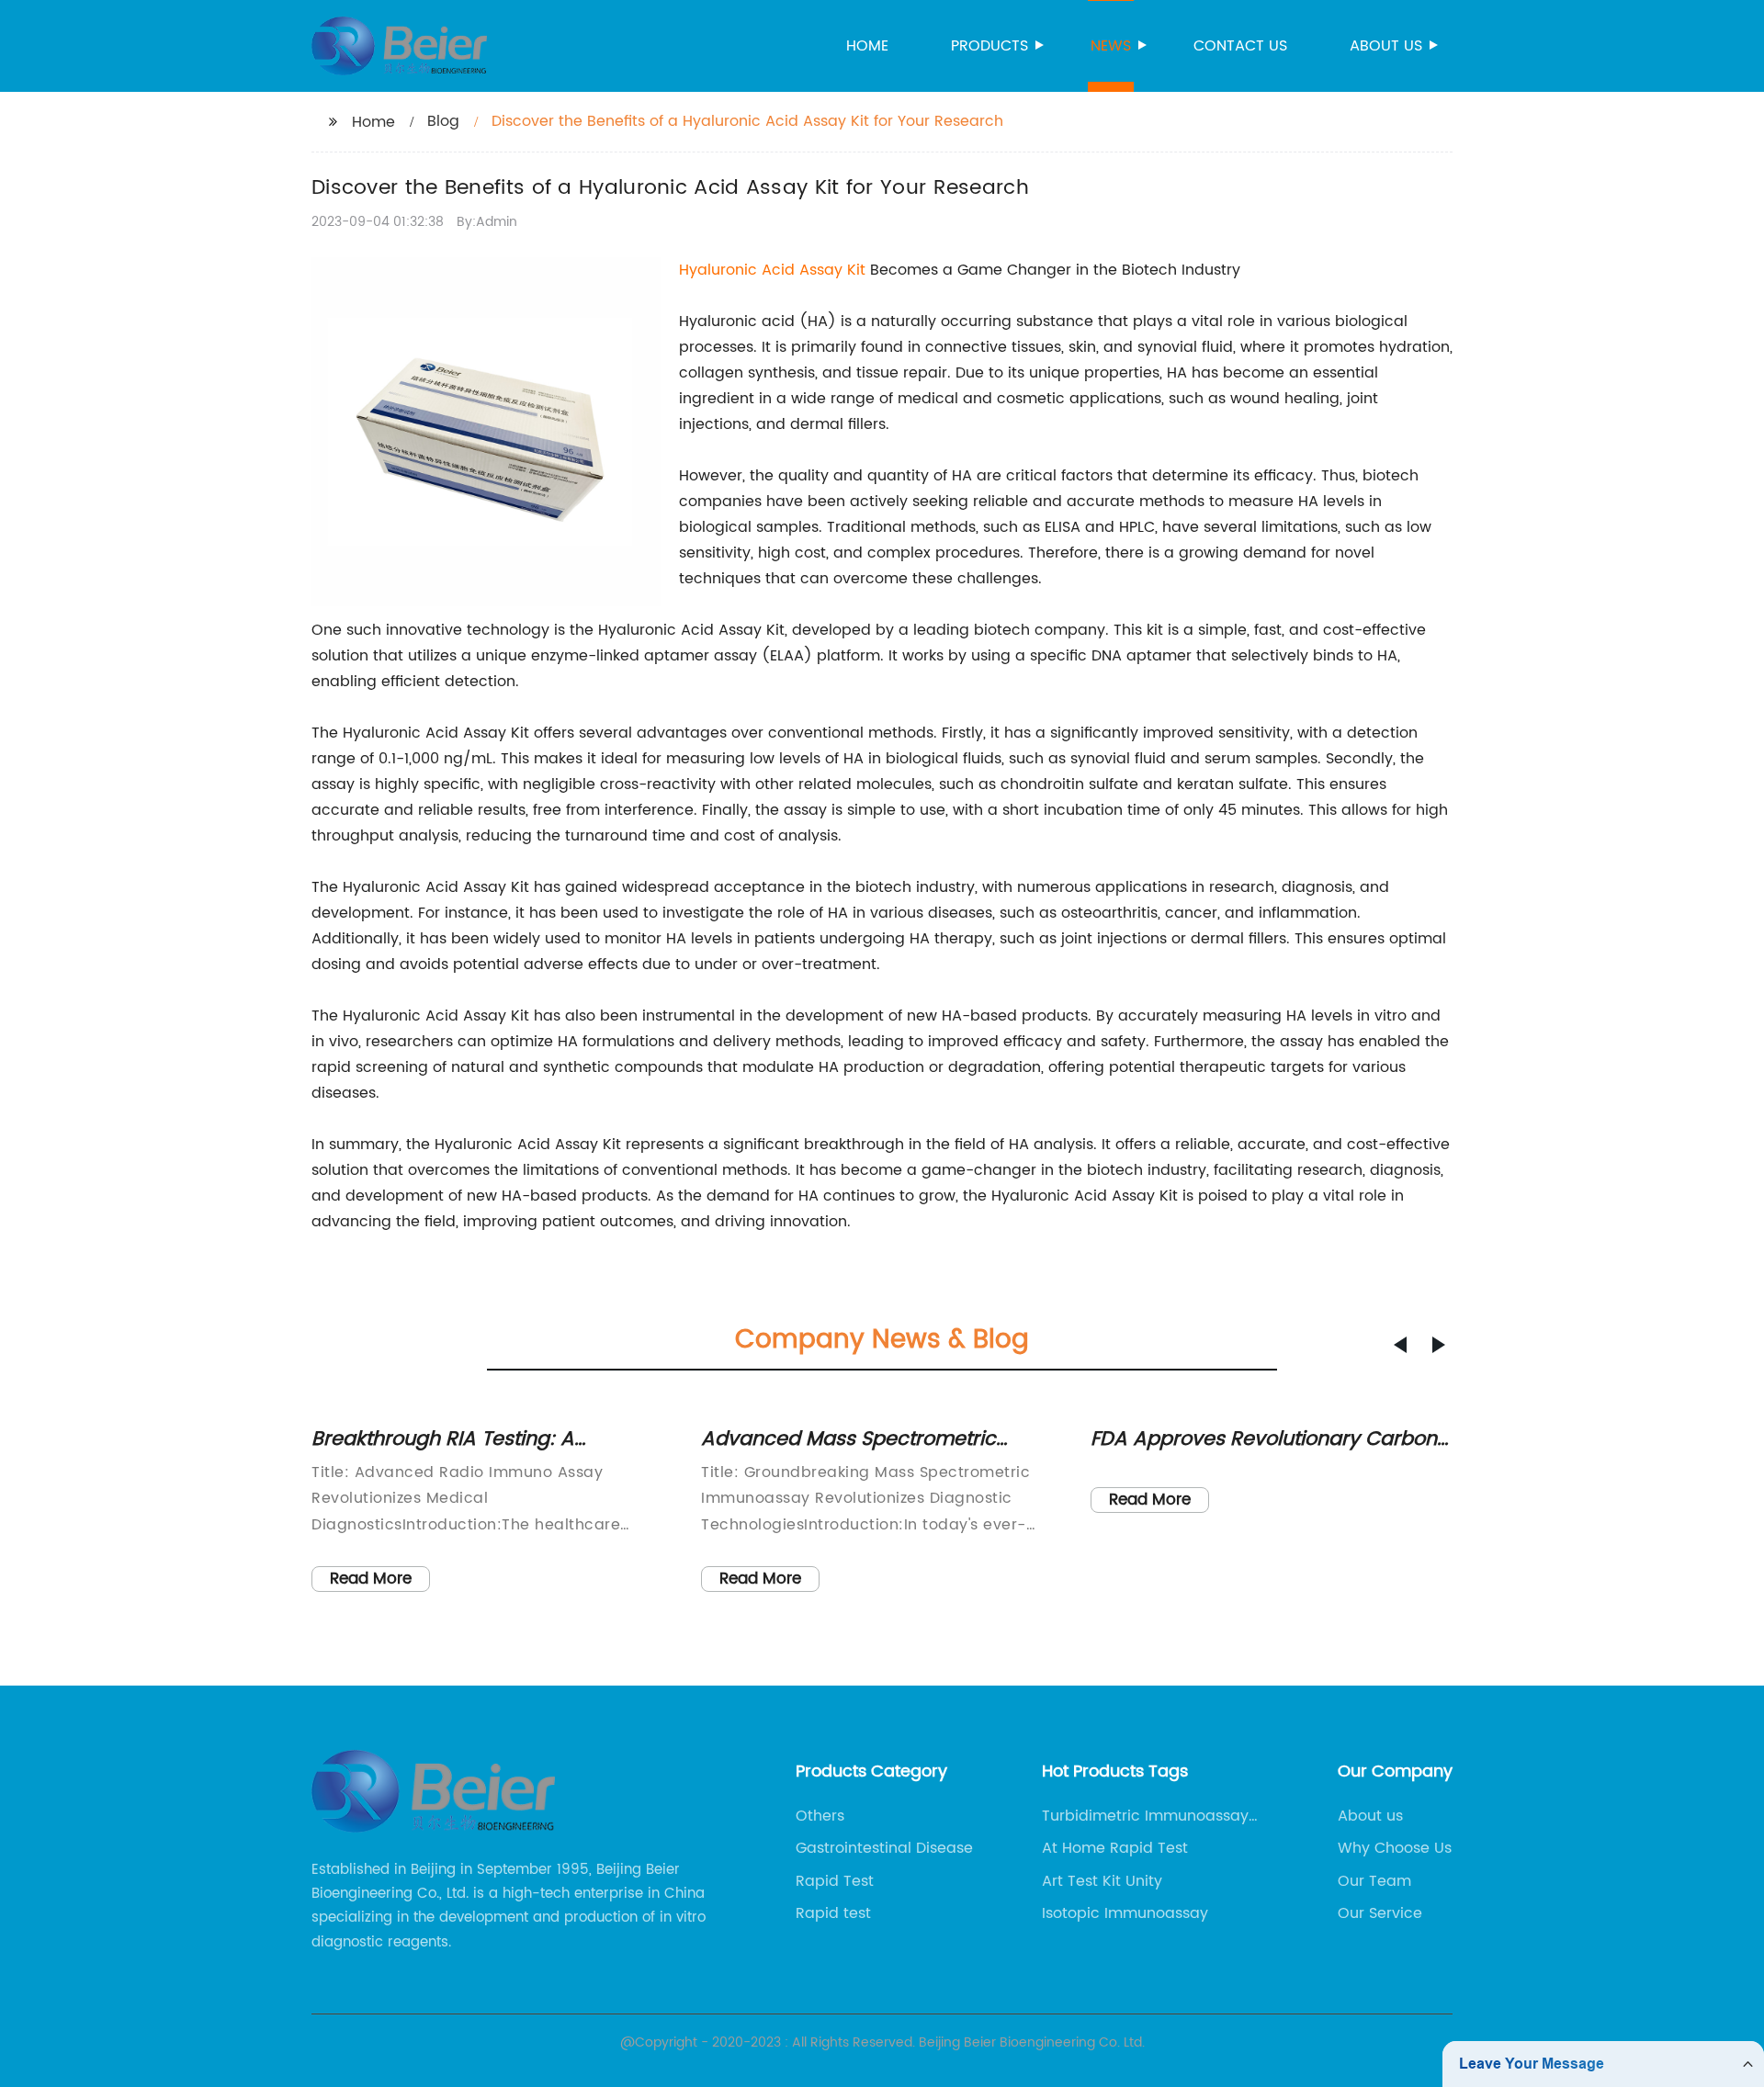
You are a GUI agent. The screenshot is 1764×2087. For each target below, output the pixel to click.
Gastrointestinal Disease (884, 1848)
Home (867, 46)
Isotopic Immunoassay (1125, 1913)
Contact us (1240, 46)
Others (820, 1816)
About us (1386, 46)
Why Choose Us (1395, 1848)
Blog (443, 121)
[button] (1400, 1345)
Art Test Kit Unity (1102, 1881)
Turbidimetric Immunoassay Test (1145, 1816)
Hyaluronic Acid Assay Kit (772, 270)
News (1111, 46)
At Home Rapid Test (1115, 1848)
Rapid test (833, 1913)
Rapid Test (835, 1881)
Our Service (1380, 1913)
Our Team (1374, 1881)
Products (989, 46)
